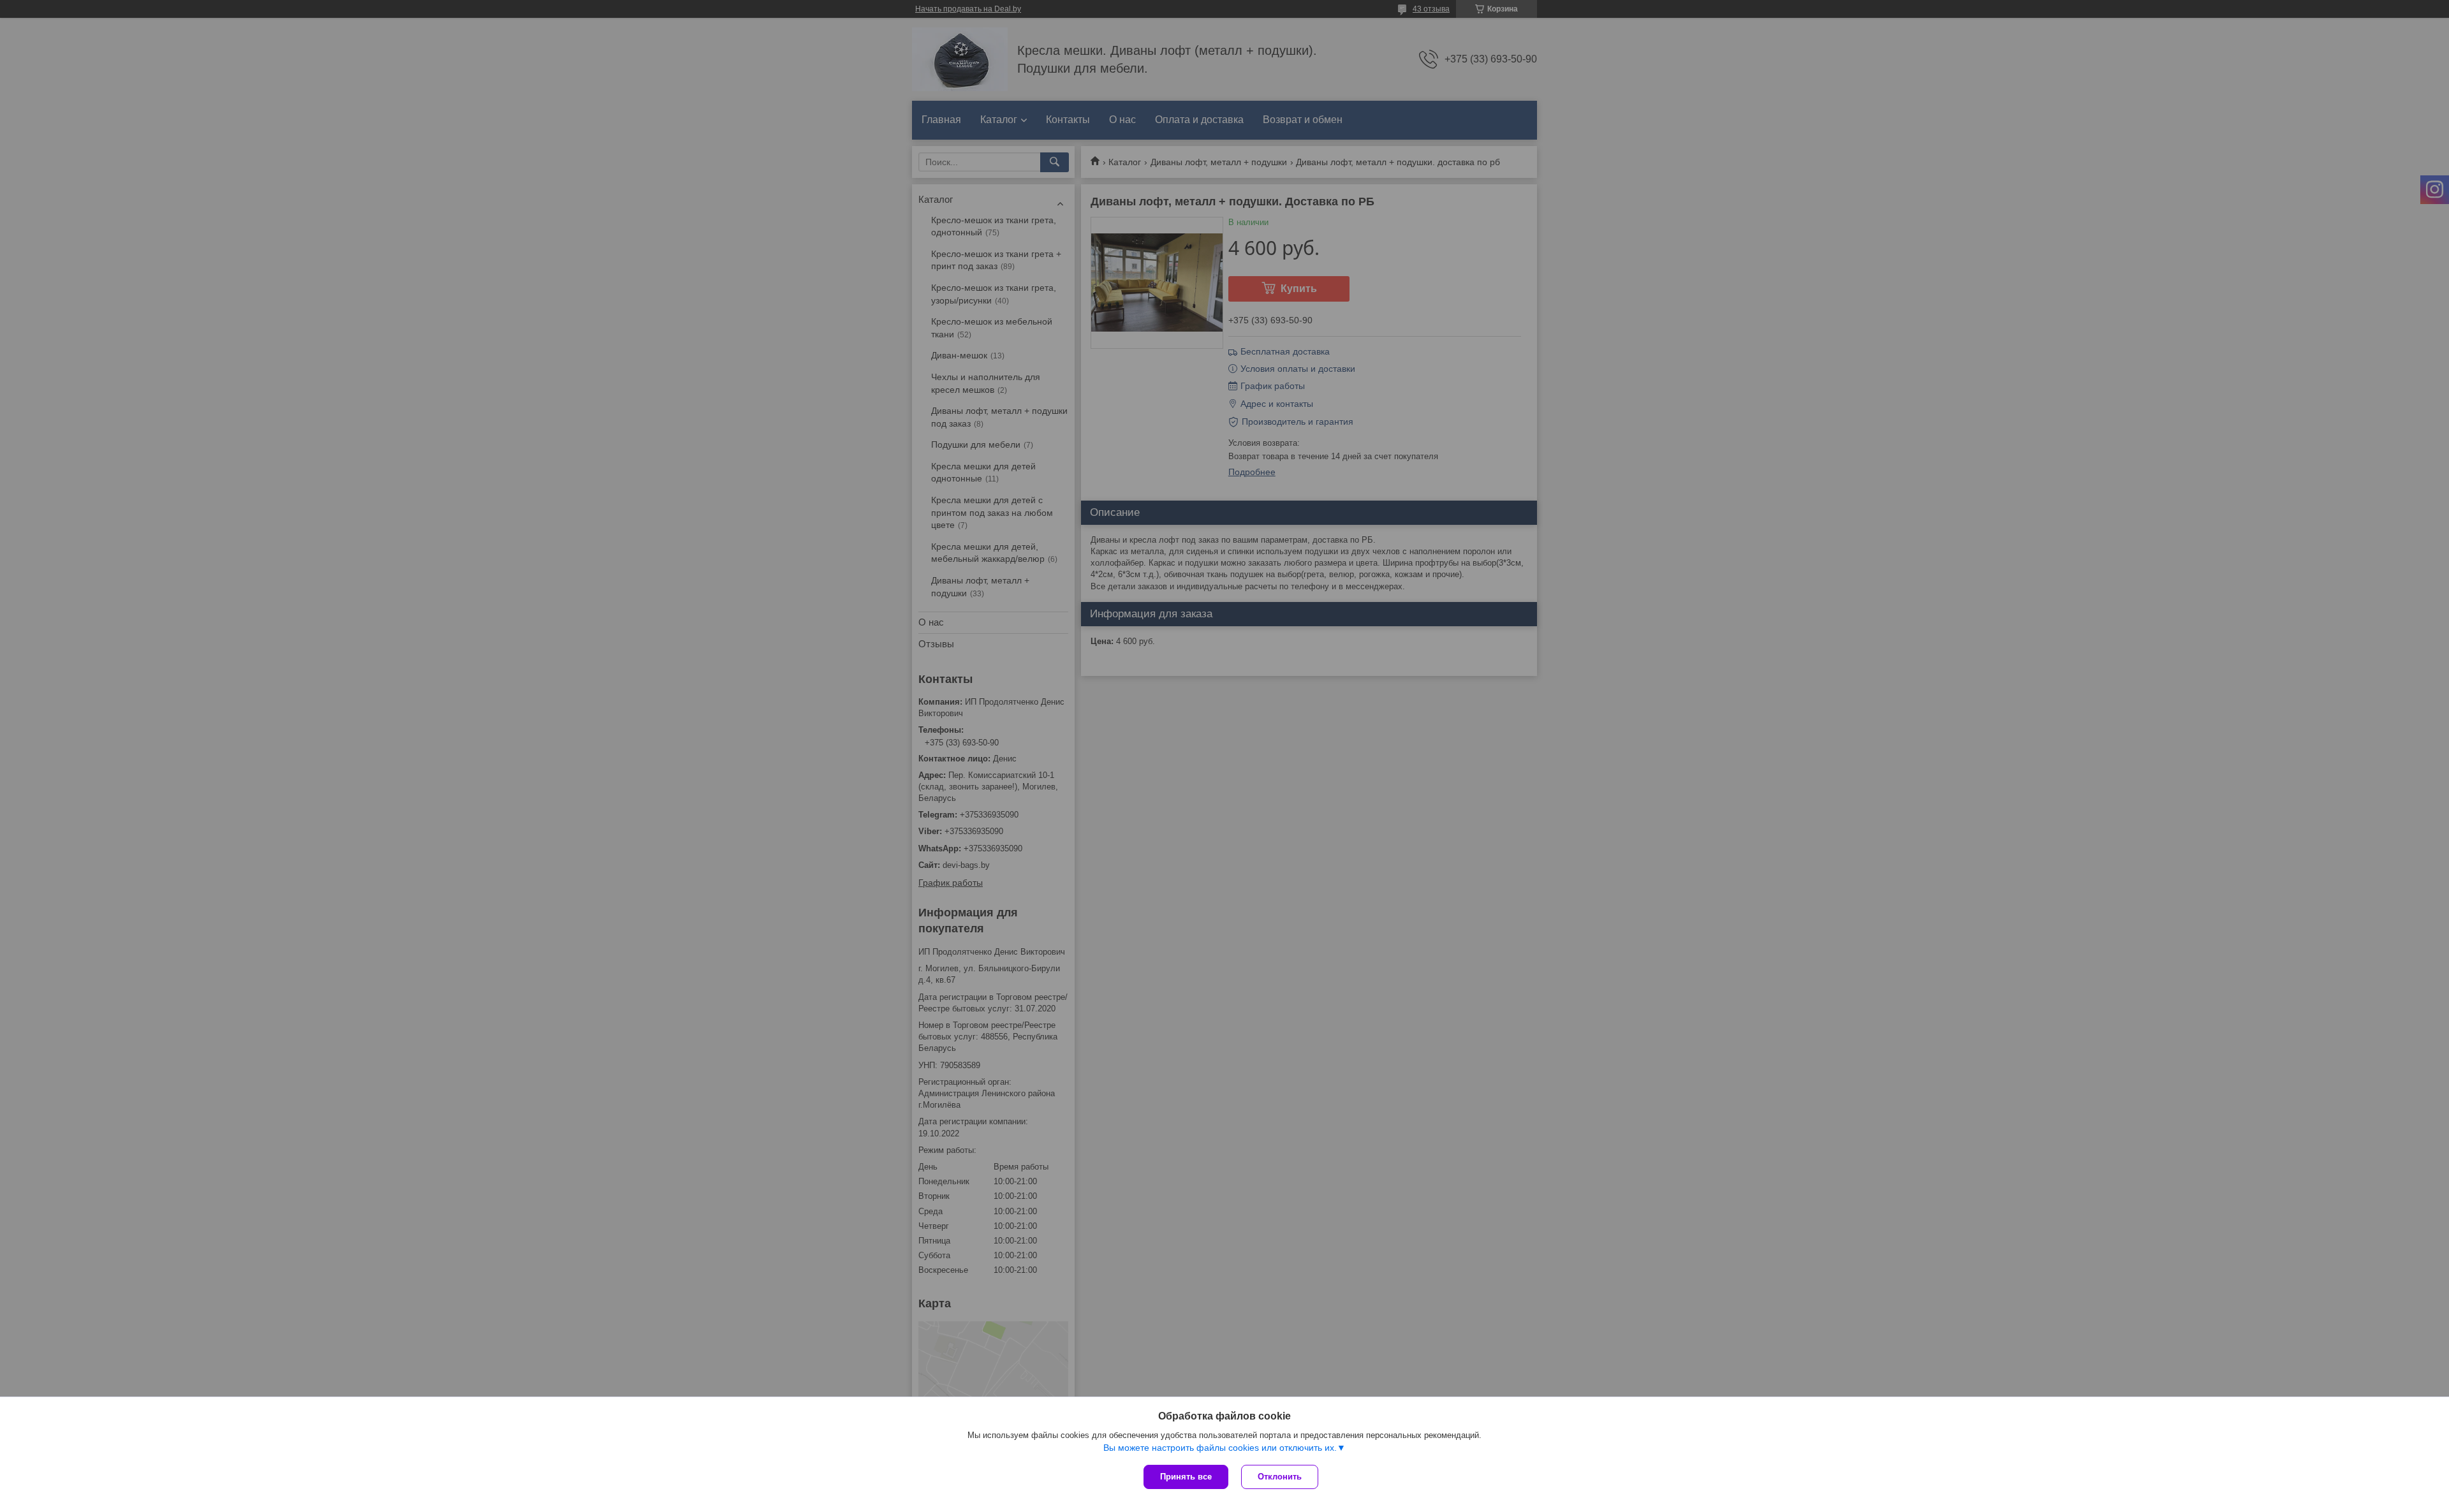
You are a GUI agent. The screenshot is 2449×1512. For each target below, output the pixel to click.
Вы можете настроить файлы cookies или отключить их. (1220, 1448)
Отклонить (1280, 1477)
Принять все (1186, 1477)
